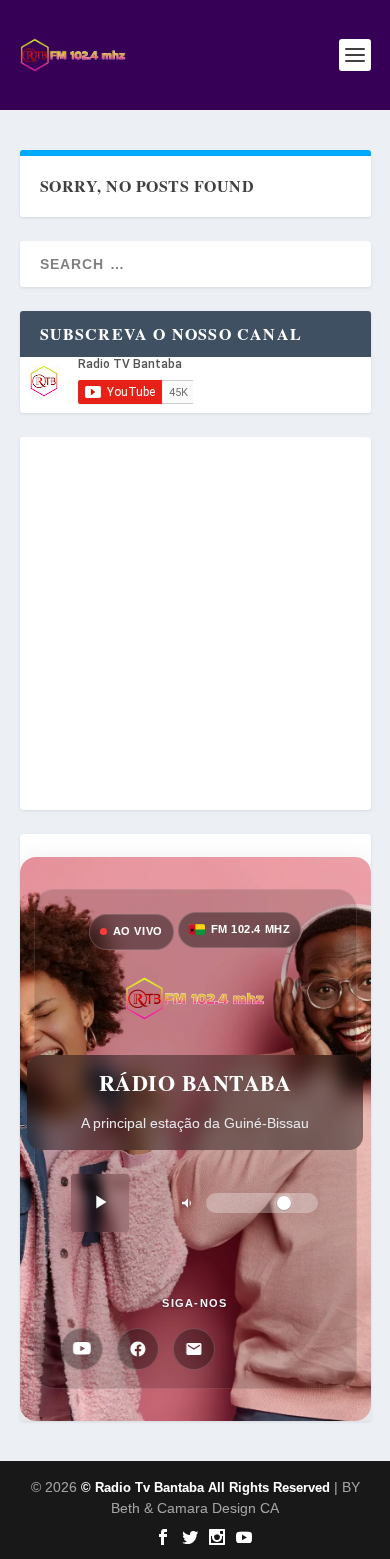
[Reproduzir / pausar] (100, 1203)
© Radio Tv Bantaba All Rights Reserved (205, 1487)
